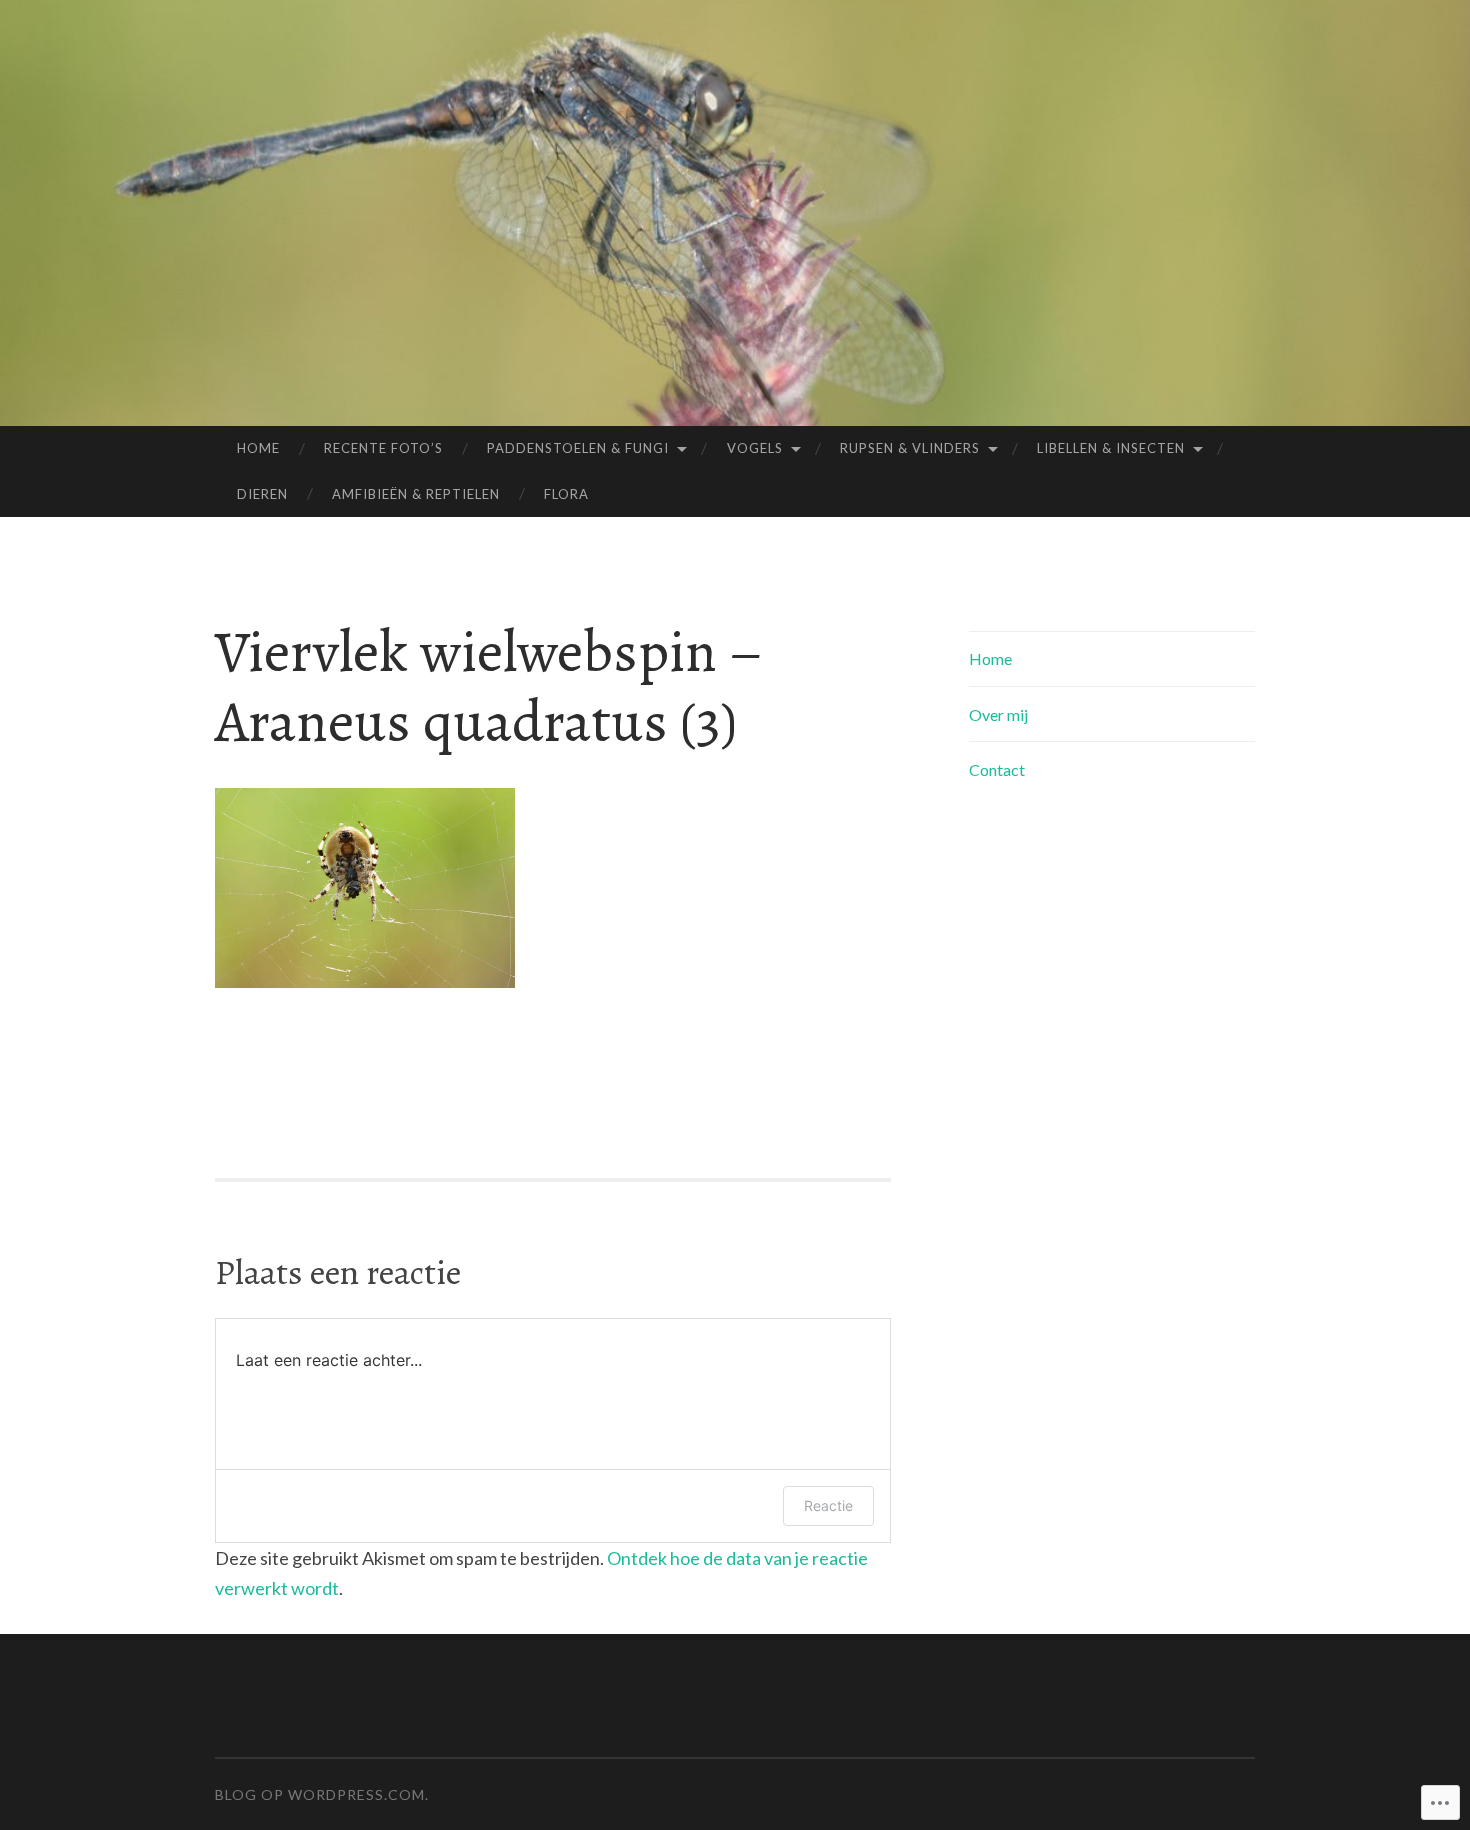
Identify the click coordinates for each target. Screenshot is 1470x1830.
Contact (997, 769)
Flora (566, 494)
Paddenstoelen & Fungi (578, 448)
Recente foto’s (383, 448)
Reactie (828, 1505)
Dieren (262, 494)
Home (258, 448)
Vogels (755, 448)
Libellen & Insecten (1111, 448)
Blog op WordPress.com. (322, 1794)
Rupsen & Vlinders (910, 448)
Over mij (998, 714)
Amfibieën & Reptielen (416, 494)
